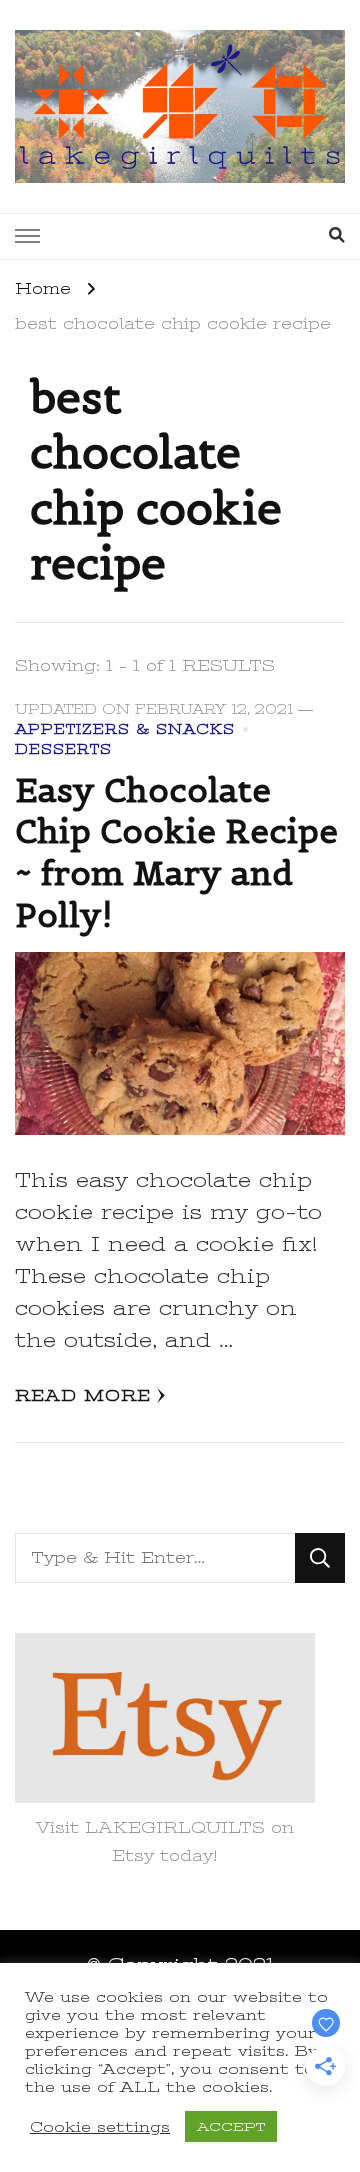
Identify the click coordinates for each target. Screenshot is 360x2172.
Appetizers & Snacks (125, 729)
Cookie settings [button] (100, 2127)
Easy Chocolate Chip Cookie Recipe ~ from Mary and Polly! (176, 852)
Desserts (63, 749)
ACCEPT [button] (231, 2126)
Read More (83, 1396)
